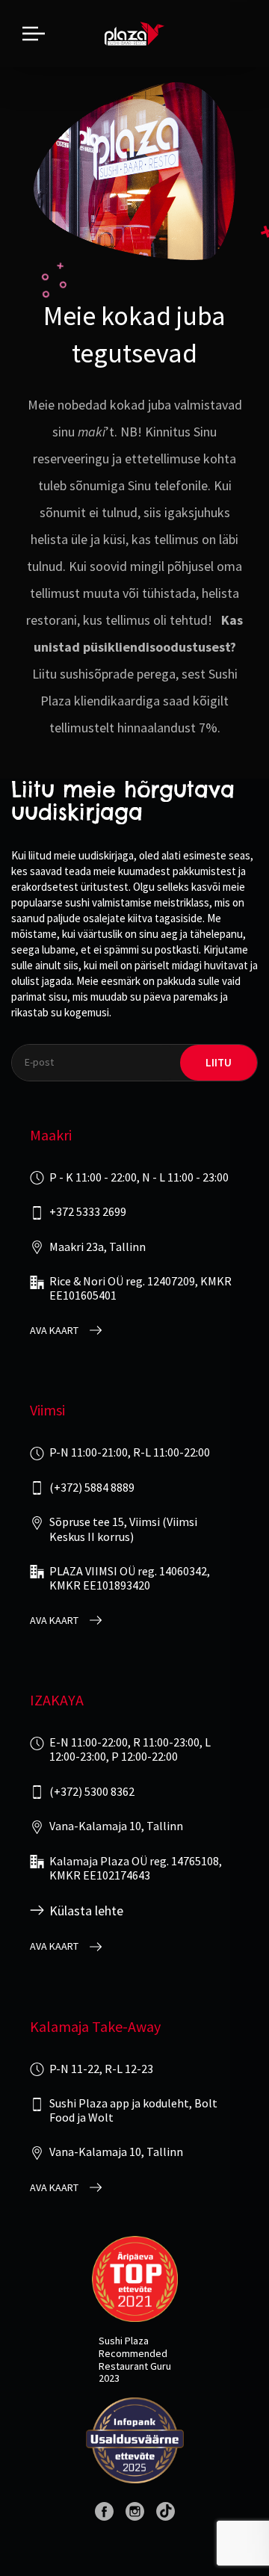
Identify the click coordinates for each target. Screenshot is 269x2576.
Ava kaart (54, 1331)
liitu (219, 1062)
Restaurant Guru (135, 2366)
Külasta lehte (86, 1911)
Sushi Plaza (124, 2341)
